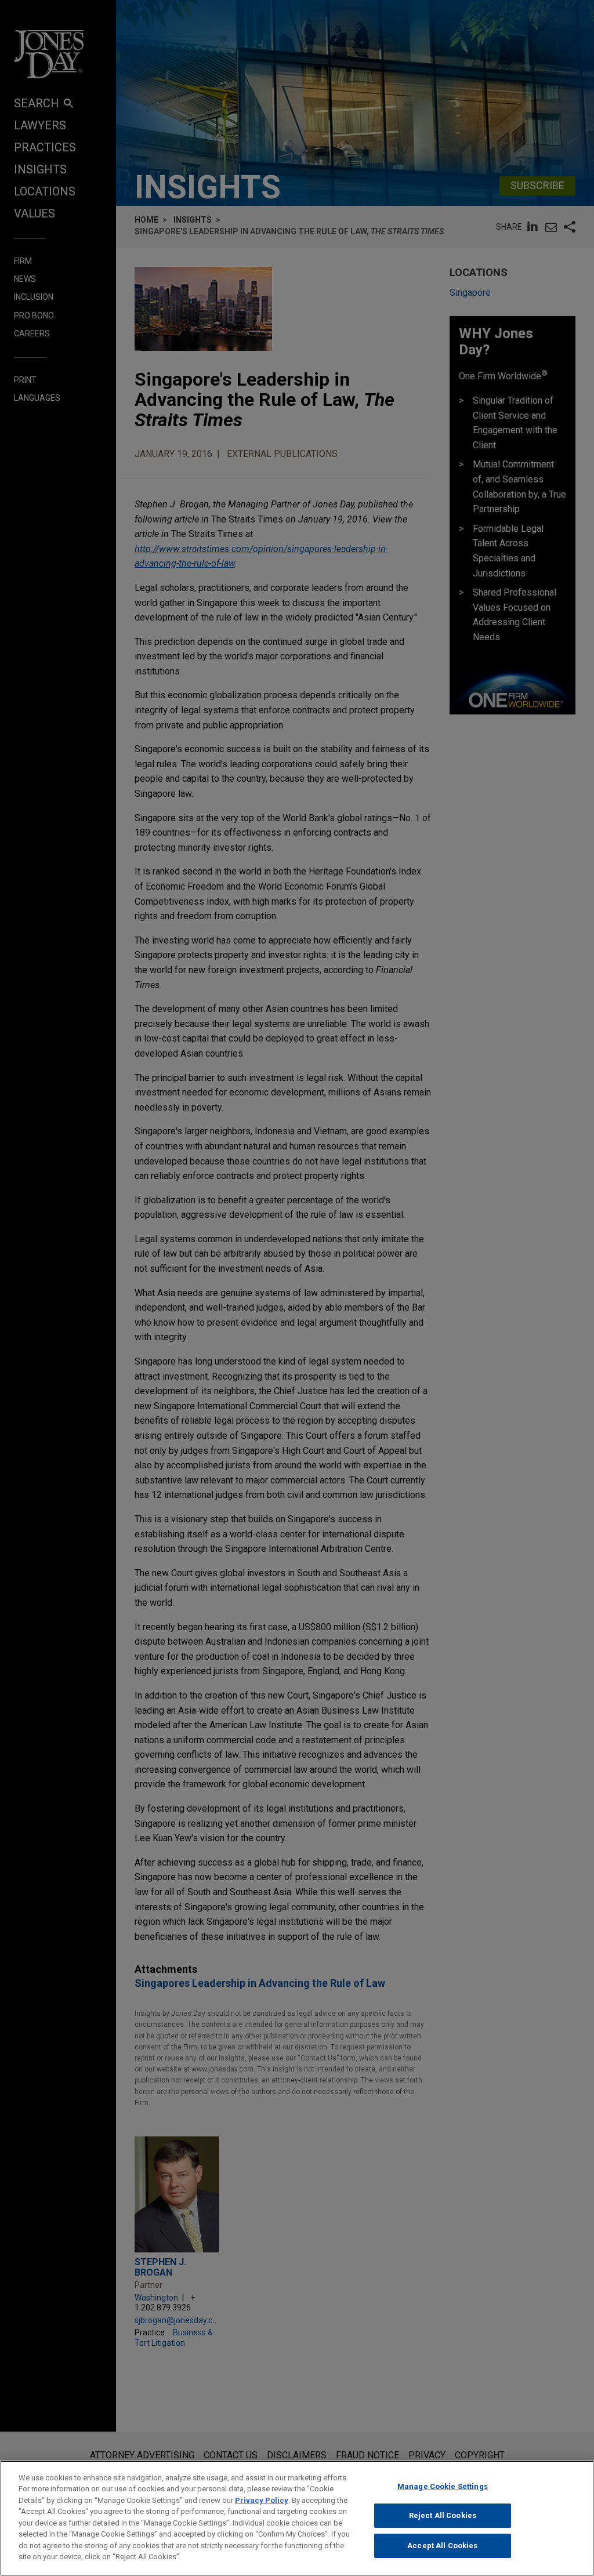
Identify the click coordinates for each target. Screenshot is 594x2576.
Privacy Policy (262, 2500)
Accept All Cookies (442, 2546)
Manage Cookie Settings (443, 2486)
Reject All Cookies (443, 2515)
